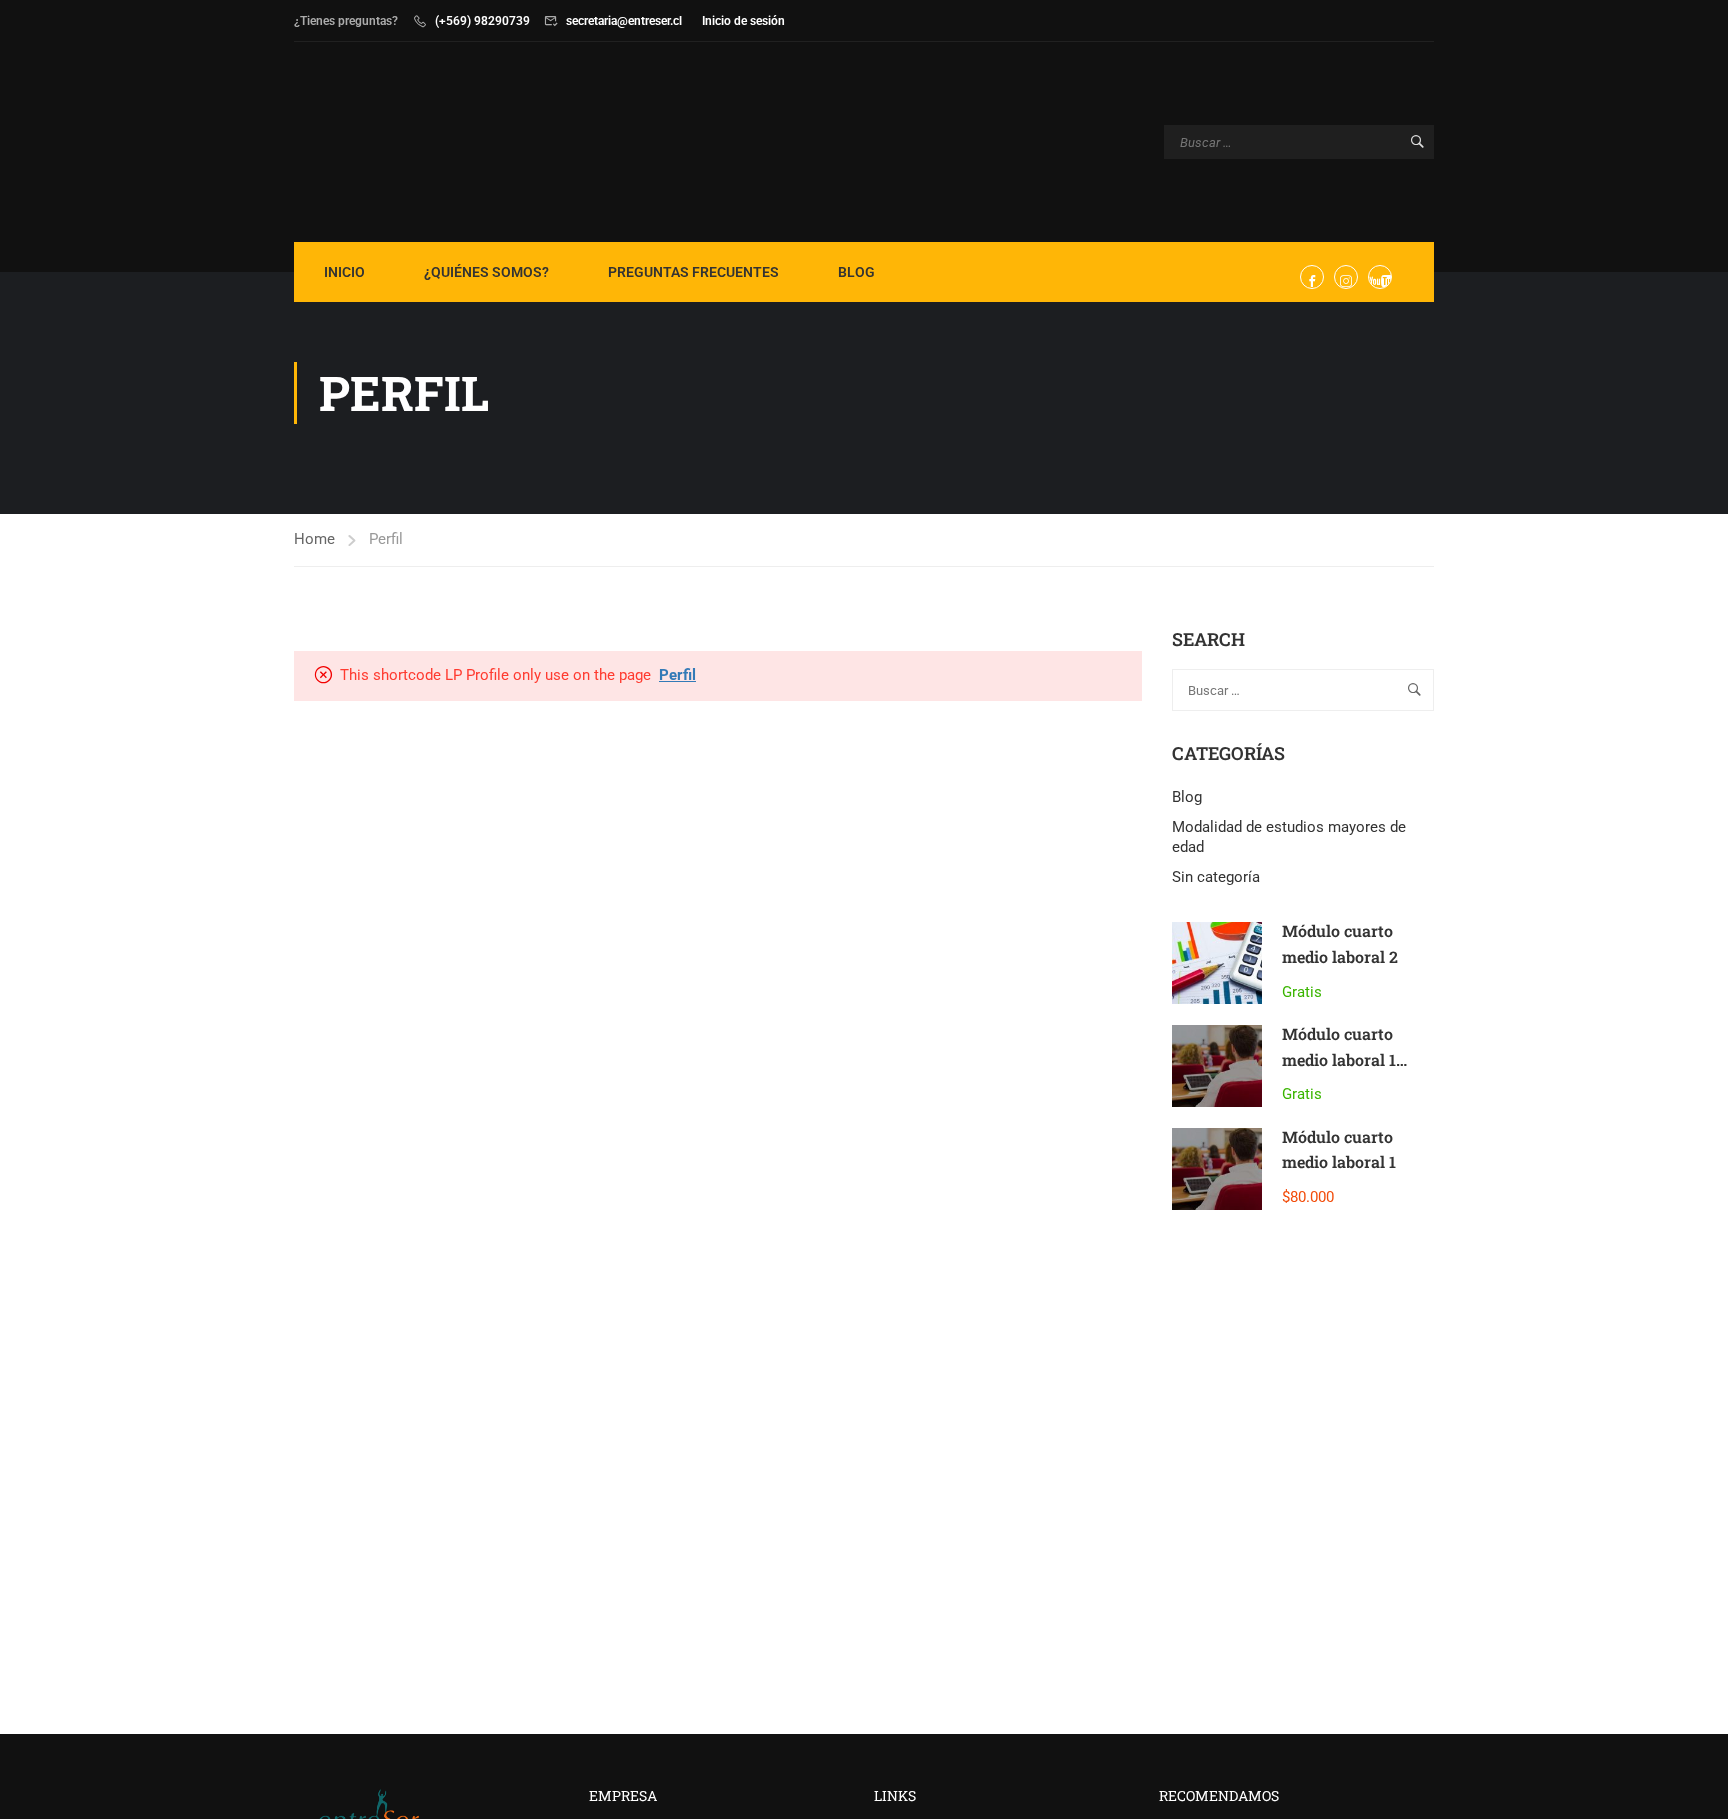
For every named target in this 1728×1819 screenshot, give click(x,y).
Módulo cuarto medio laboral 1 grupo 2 (1339, 1059)
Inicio (344, 272)
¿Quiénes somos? (486, 272)
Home (314, 539)
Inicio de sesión (743, 21)
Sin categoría (1216, 877)
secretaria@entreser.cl (624, 21)
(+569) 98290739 (482, 21)
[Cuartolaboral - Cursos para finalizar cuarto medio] (370, 142)
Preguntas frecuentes (693, 272)
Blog (856, 272)
